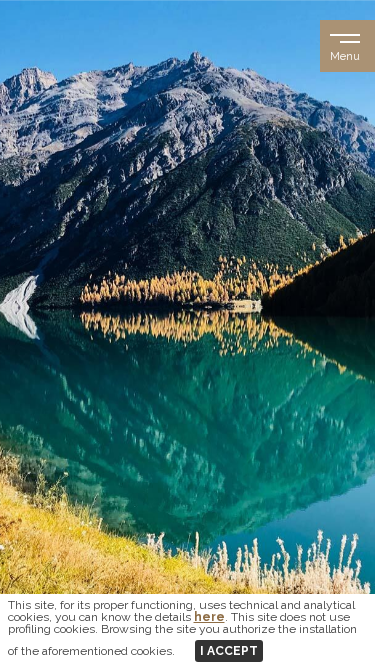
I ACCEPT (229, 651)
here (209, 617)
